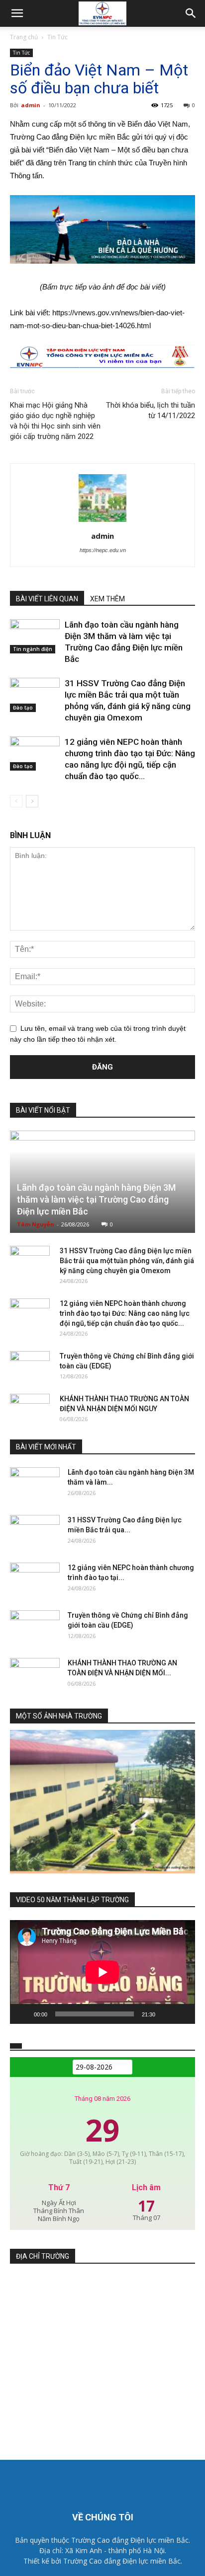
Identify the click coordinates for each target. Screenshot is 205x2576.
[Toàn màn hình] (182, 2014)
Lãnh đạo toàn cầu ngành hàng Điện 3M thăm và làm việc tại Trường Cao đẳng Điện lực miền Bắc (96, 1199)
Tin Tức (57, 37)
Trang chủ (24, 37)
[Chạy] (23, 2014)
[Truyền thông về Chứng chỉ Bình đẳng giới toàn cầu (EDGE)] (30, 1366)
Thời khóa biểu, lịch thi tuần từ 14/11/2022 (151, 410)
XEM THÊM (107, 599)
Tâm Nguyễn (36, 1224)
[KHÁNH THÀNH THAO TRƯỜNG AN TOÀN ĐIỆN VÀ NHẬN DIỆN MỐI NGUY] (30, 1409)
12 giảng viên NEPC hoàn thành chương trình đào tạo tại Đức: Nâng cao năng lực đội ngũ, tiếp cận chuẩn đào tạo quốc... (125, 1313)
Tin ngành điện (33, 649)
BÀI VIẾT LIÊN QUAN (47, 599)
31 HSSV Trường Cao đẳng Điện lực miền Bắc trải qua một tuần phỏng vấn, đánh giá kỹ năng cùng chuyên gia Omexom (127, 1261)
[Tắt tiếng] (166, 2014)
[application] (102, 1972)
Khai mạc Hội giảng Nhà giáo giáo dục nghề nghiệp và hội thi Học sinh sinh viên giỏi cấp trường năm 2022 (55, 421)
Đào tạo (23, 708)
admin (31, 105)
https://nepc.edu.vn (103, 550)
